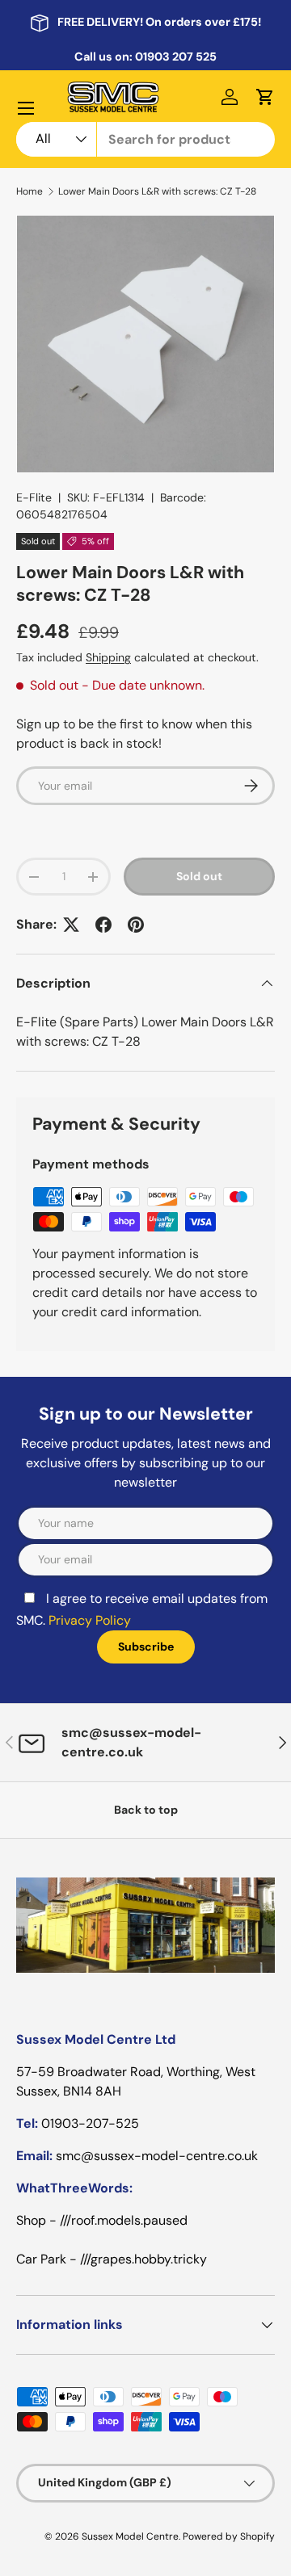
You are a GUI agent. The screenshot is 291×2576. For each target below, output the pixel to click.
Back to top (146, 1810)
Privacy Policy (90, 1620)
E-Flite (34, 497)
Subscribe (146, 1647)
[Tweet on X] (71, 925)
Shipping (108, 657)
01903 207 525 (176, 57)
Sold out (199, 876)
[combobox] (145, 139)
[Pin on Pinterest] (136, 925)
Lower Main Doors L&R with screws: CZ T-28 (157, 191)
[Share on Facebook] (103, 925)
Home (30, 191)
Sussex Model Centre (130, 2536)
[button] (265, 97)
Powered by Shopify (229, 2536)
